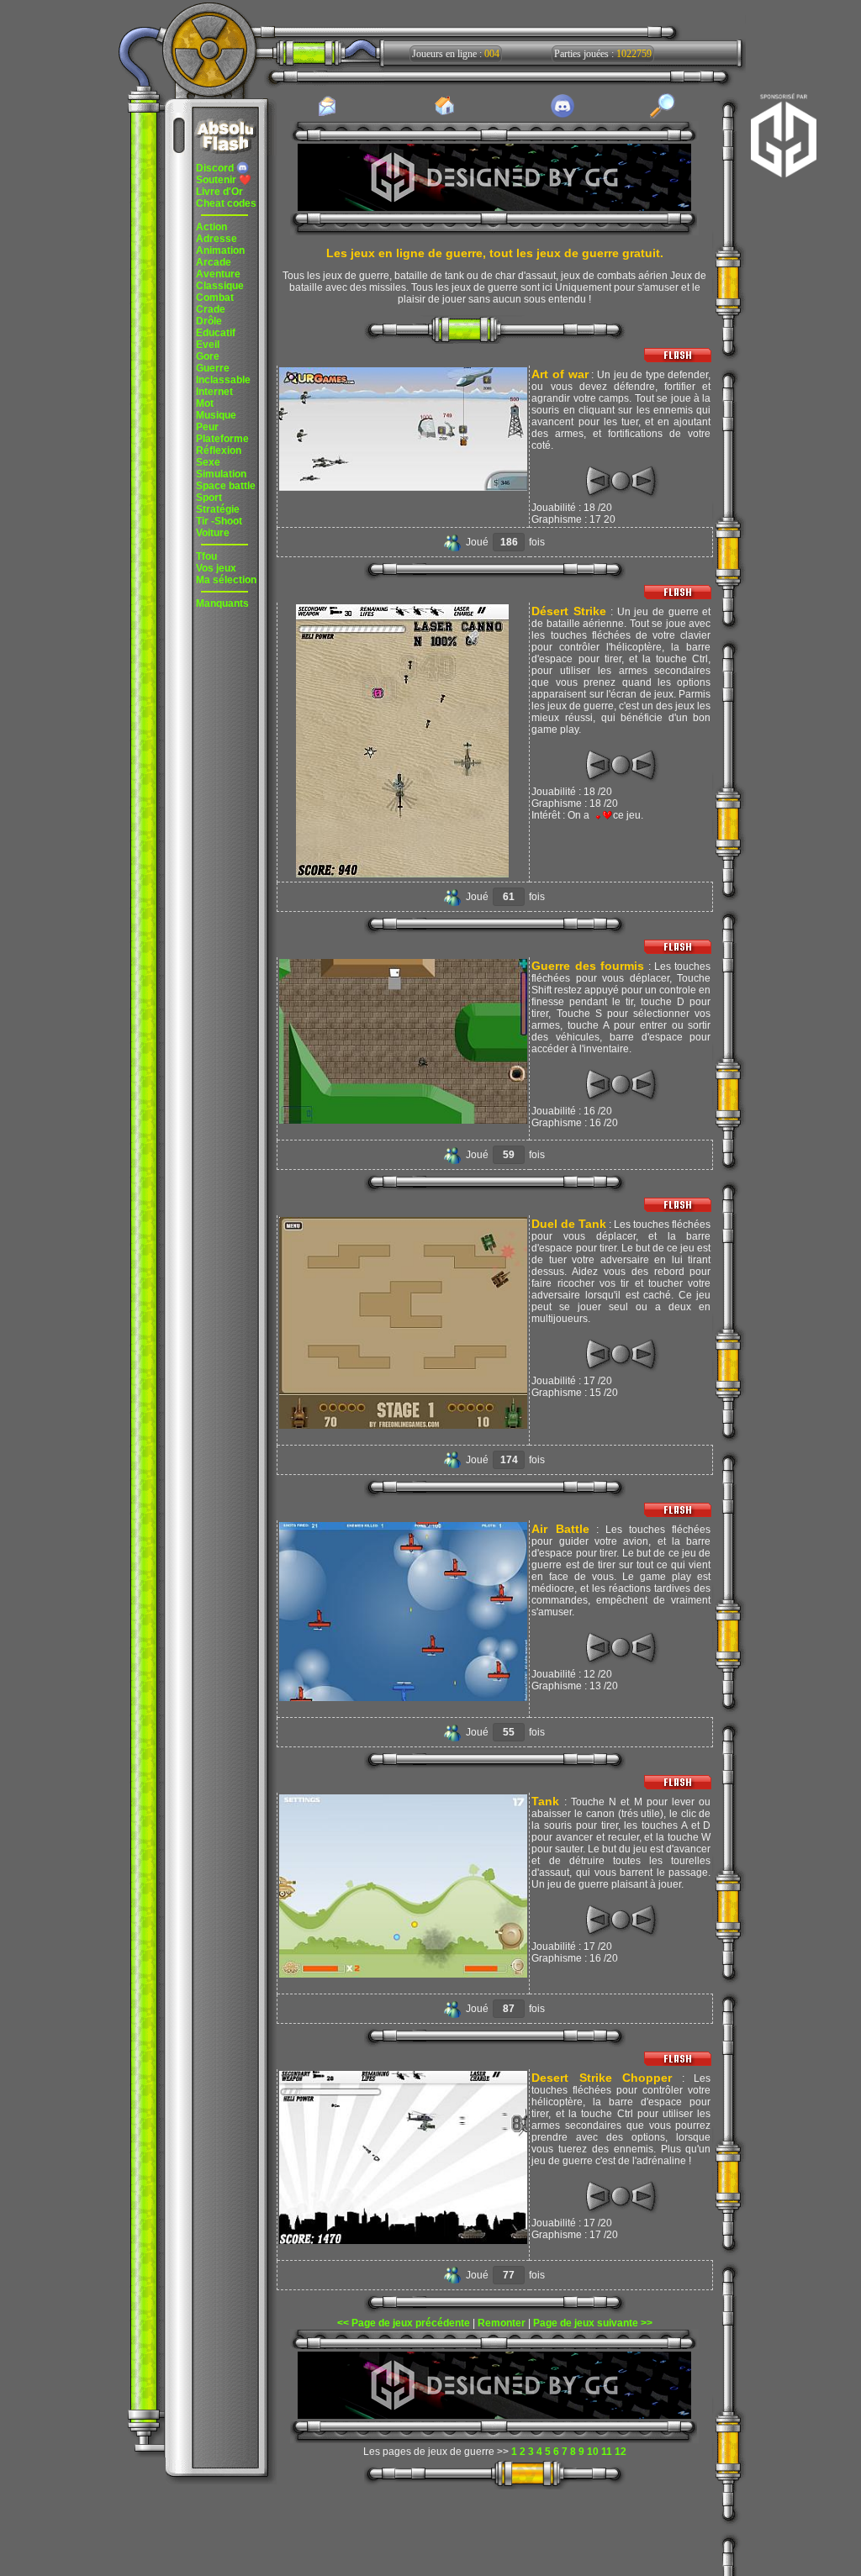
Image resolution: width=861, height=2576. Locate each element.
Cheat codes (226, 203)
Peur (207, 427)
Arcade (214, 262)
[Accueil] (445, 114)
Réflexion (219, 450)
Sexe (208, 462)
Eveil (208, 345)
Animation (220, 250)
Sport (209, 498)
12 (621, 2452)
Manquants (222, 603)
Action (211, 227)
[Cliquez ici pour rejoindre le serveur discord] (563, 115)
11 (607, 2452)
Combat (215, 298)
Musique (216, 415)
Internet (214, 392)
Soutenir (224, 180)
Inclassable (223, 380)
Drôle (209, 321)
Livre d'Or (219, 192)
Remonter (502, 2323)
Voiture (213, 533)
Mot (205, 403)
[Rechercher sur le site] (663, 115)
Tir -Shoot (219, 521)
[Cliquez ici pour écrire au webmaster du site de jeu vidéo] (327, 115)
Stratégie (218, 509)
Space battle (226, 486)
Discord (216, 168)
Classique (220, 286)
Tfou (206, 556)
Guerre (213, 368)
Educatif (216, 333)
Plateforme (222, 439)
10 (593, 2452)
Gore (208, 356)
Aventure (218, 274)
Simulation (221, 474)
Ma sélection (226, 580)
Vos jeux (216, 568)
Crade (211, 309)
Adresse (217, 239)
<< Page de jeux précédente (404, 2323)
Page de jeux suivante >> (593, 2323)
